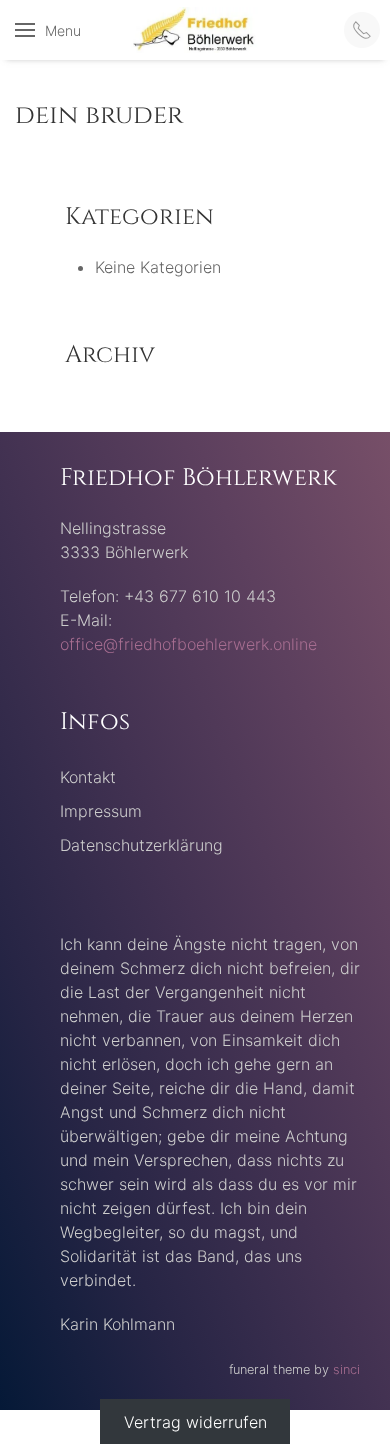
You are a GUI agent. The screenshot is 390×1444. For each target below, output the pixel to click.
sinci (346, 1369)
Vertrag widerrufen (195, 1422)
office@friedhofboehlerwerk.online (188, 644)
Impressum (101, 811)
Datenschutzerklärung (141, 845)
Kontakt (88, 777)
